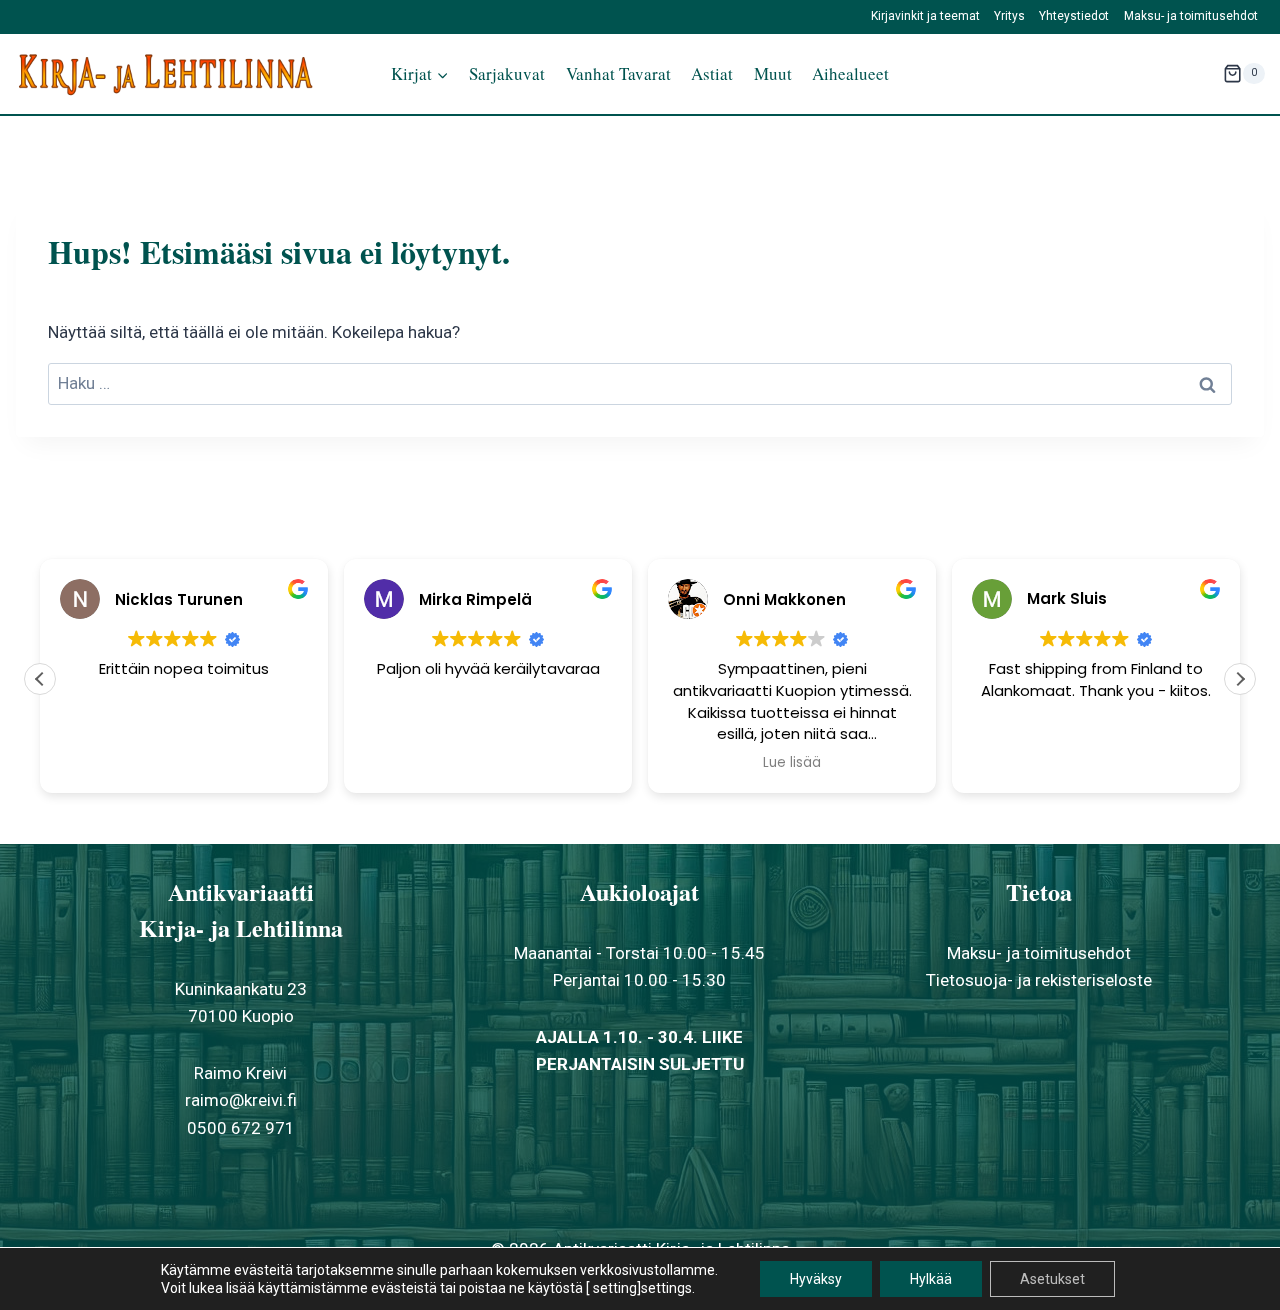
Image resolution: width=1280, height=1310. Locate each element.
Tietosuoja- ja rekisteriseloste (1039, 980)
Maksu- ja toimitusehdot (1191, 16)
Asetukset (1052, 1279)
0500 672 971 (241, 1128)
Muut (773, 73)
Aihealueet (850, 73)
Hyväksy (816, 1279)
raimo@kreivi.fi (241, 1100)
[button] (1240, 679)
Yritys (1009, 16)
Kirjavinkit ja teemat (925, 16)
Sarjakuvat (507, 73)
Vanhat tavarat (618, 73)
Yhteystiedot (1074, 16)
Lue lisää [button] (792, 763)
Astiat (712, 73)
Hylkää (931, 1279)
